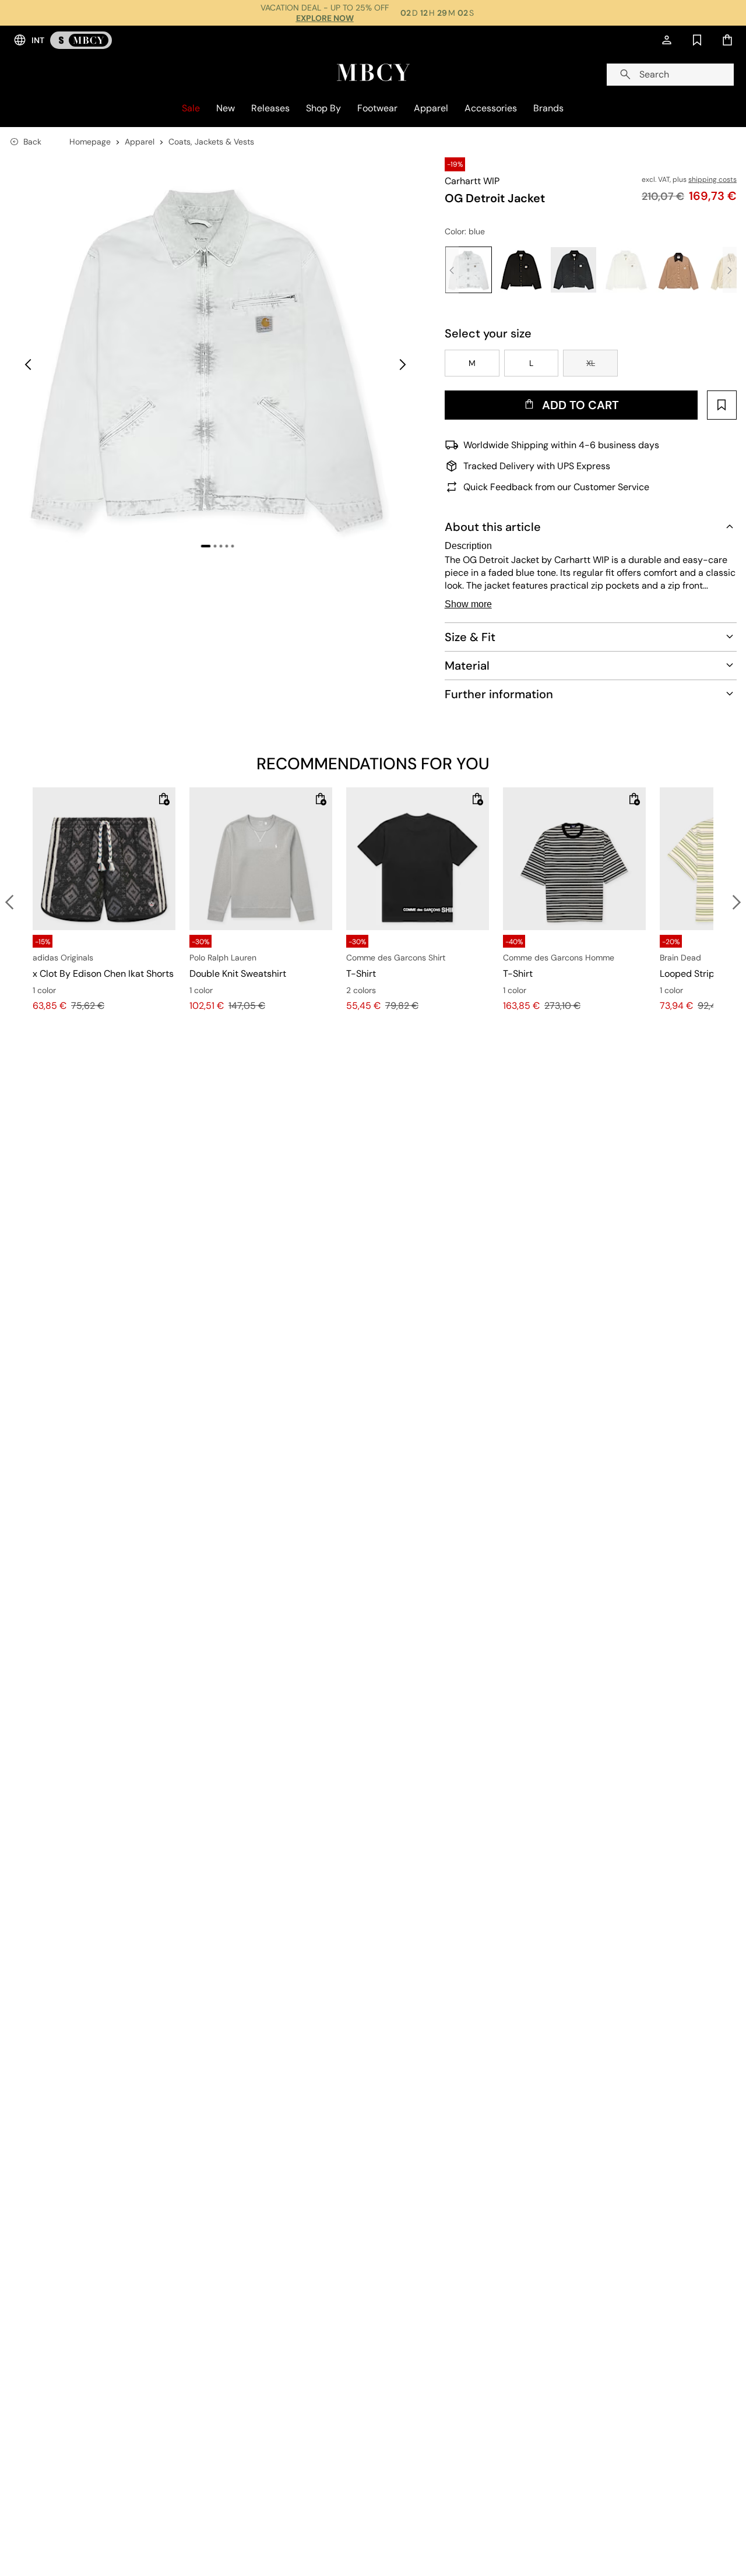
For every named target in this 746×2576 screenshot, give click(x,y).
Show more (468, 604)
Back (32, 142)
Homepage (90, 142)
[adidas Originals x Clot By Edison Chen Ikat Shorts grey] (104, 859)
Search (654, 74)
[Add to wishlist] (722, 405)
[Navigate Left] (28, 365)
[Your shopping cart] (727, 40)
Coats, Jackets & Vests (211, 142)
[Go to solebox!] (81, 40)
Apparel (140, 142)
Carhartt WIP (472, 181)
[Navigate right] (403, 365)
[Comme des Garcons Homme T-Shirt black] (574, 859)
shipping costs (712, 180)
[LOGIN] (667, 40)
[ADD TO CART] (164, 799)
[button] (218, 356)
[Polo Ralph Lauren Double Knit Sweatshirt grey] (261, 859)
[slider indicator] (206, 546)
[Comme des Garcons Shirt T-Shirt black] (418, 859)
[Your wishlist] (697, 40)
